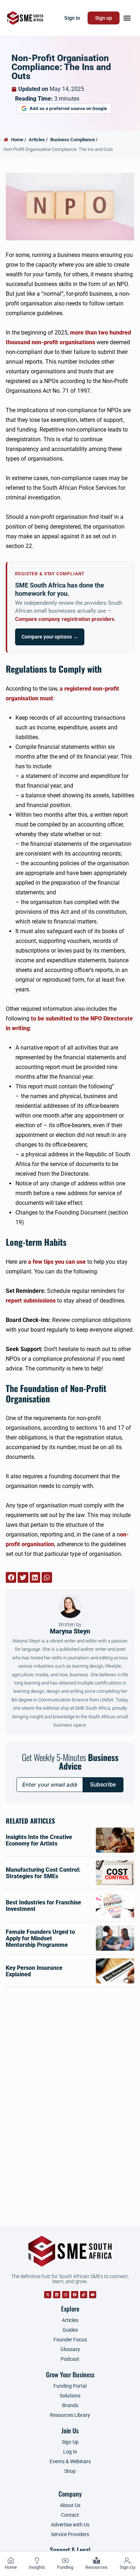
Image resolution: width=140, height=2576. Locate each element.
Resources (97, 2567)
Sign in (72, 18)
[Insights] (37, 2561)
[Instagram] (66, 2295)
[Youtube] (93, 2295)
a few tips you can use (57, 1262)
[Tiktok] (84, 2295)
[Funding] (65, 2561)
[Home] (11, 2561)
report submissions (31, 1301)
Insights (37, 2567)
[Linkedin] (57, 2295)
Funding (65, 2567)
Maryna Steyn (70, 1628)
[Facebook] (75, 2295)
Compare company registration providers (65, 619)
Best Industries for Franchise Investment (43, 1906)
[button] (127, 18)
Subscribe (103, 1785)
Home (11, 2567)
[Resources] (97, 2561)
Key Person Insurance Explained (34, 1971)
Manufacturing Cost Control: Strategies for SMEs (43, 1873)
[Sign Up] (127, 2561)
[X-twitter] (48, 2295)
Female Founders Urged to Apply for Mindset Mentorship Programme (40, 1938)
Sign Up (127, 2567)
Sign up (104, 18)
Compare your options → (50, 637)
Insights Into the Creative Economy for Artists (39, 1840)
